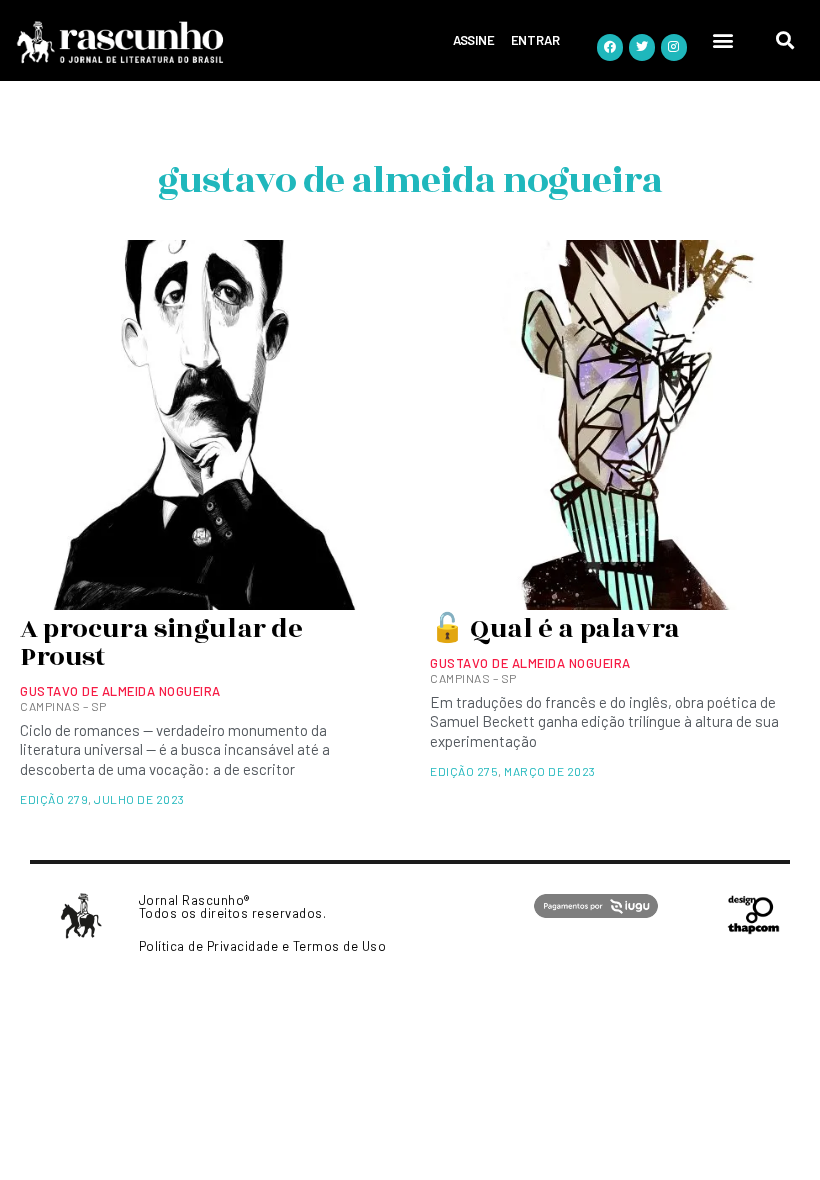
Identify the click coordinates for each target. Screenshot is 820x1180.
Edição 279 (54, 799)
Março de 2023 (550, 771)
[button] (724, 40)
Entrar (535, 40)
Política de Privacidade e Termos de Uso (263, 946)
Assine (474, 40)
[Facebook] (610, 47)
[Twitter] (642, 47)
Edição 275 (464, 771)
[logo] (179, 42)
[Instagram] (674, 47)
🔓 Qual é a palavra (555, 629)
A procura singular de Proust (161, 643)
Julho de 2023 (139, 799)
